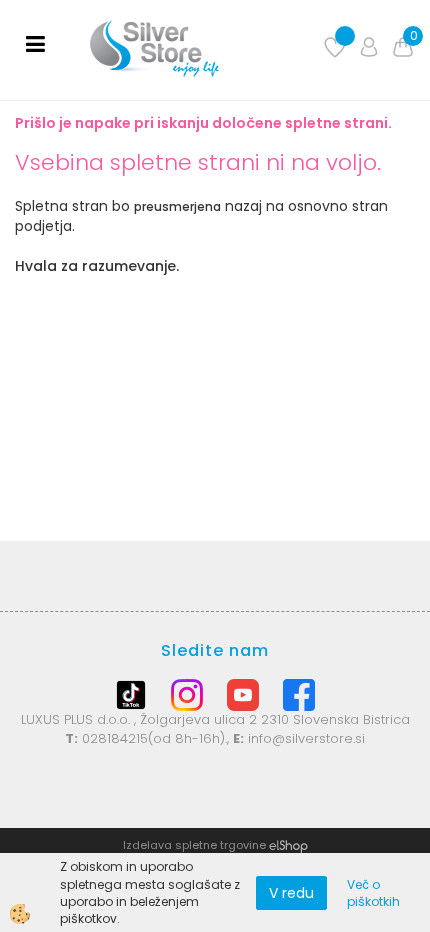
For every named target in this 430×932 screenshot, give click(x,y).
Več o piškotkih (373, 893)
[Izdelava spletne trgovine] (288, 845)
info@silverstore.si (306, 738)
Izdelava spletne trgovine (194, 845)
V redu (291, 893)
